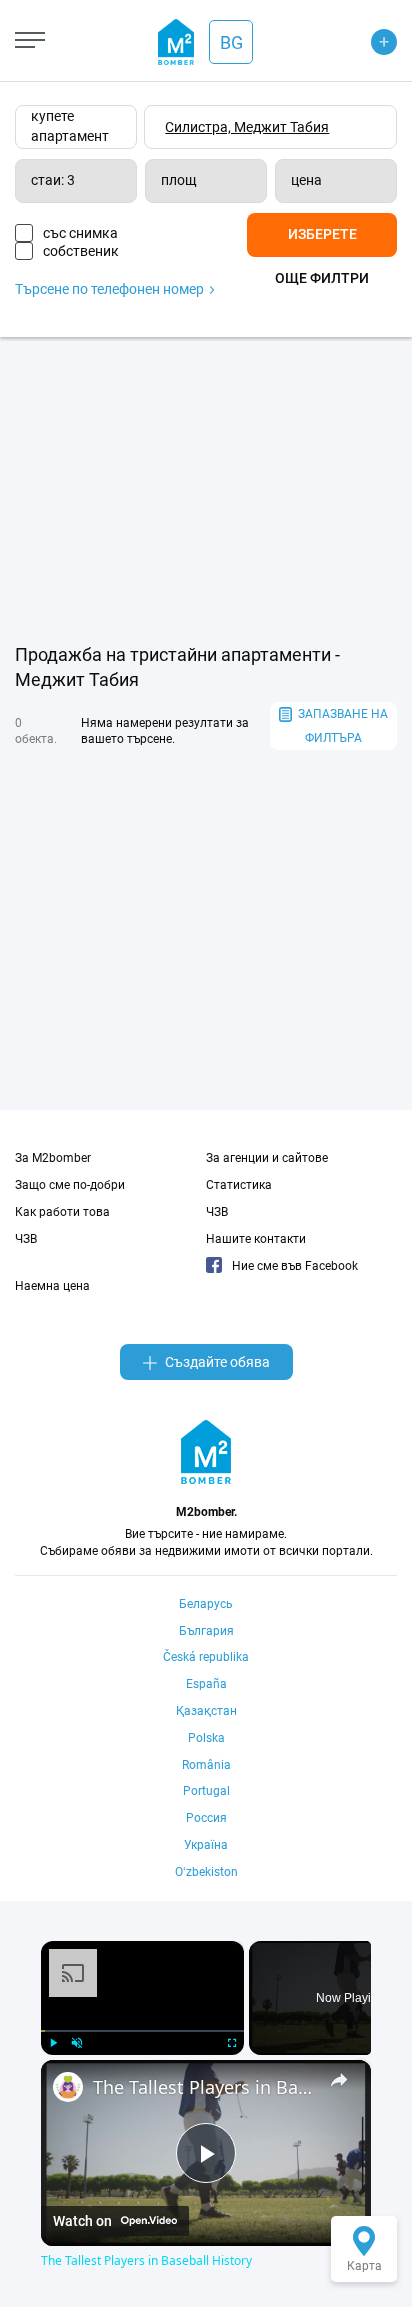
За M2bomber (53, 1158)
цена (306, 180)
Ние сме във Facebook (295, 1266)
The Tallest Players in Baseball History (206, 2087)
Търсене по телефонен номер (111, 289)
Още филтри (322, 278)
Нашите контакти (256, 1239)
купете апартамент (70, 126)
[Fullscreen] (232, 2043)
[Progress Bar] (142, 2030)
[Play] (53, 2043)
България (206, 1631)
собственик (81, 251)
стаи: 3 (53, 180)
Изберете (322, 234)
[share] (339, 2080)
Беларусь (206, 1604)
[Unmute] (77, 2043)
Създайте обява (217, 1362)
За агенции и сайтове (267, 1158)
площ (179, 180)
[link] (68, 2087)
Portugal (206, 1791)
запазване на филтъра (343, 726)
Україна (206, 1845)
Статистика (239, 1185)
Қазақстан (206, 1711)
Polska (206, 1738)
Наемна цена (52, 1286)
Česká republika (206, 1657)
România (206, 1765)
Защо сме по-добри (70, 1185)
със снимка (80, 233)
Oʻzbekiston (206, 1872)
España (206, 1684)
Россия (206, 1818)
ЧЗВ (26, 1239)
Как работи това (62, 1212)
